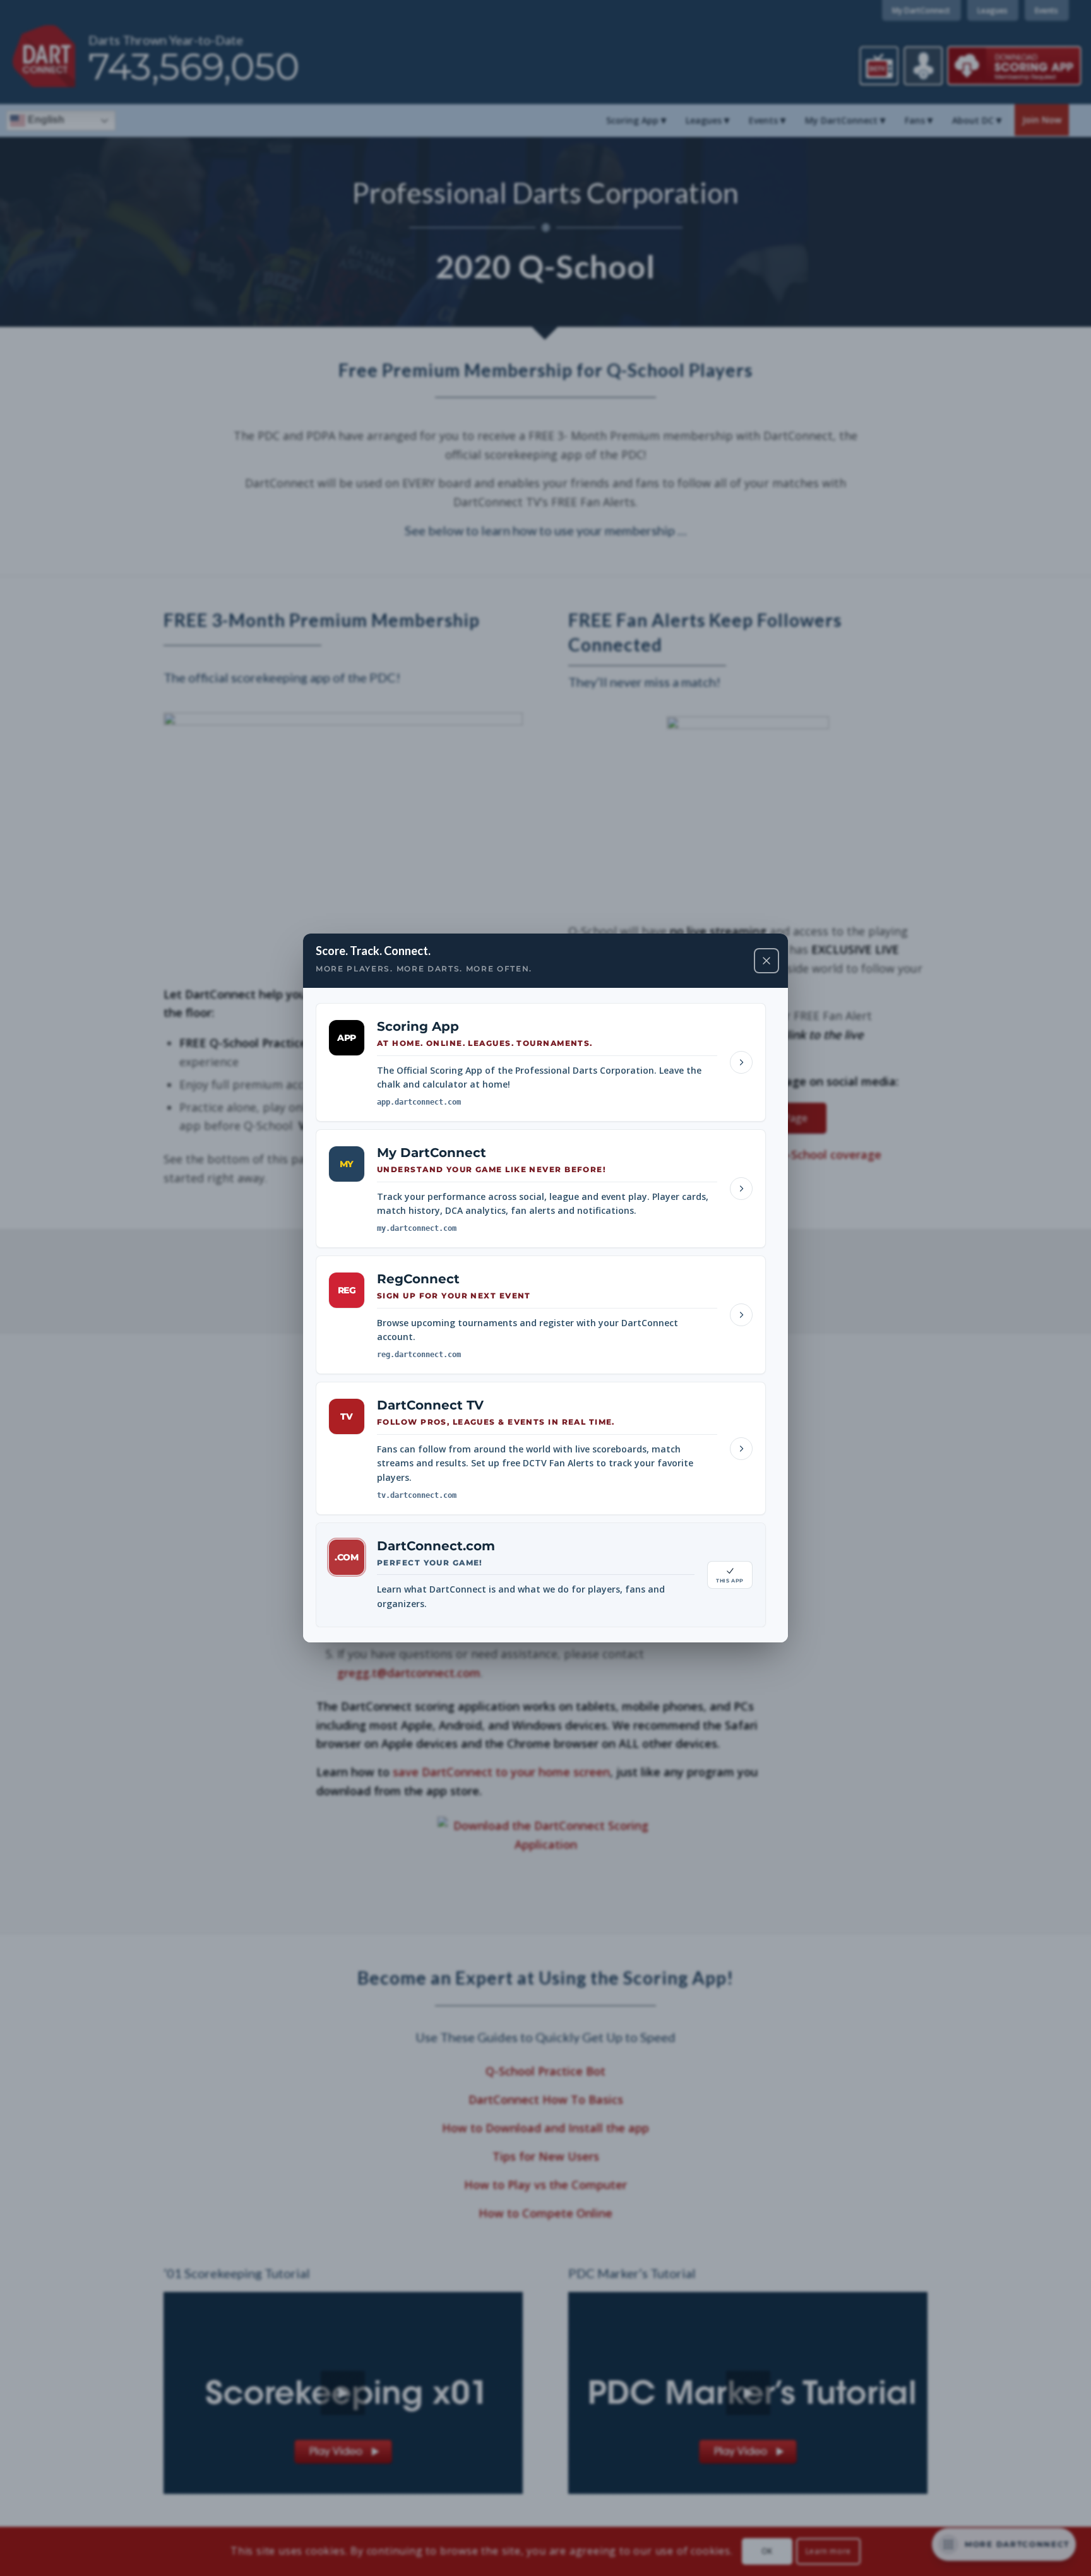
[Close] (766, 961)
